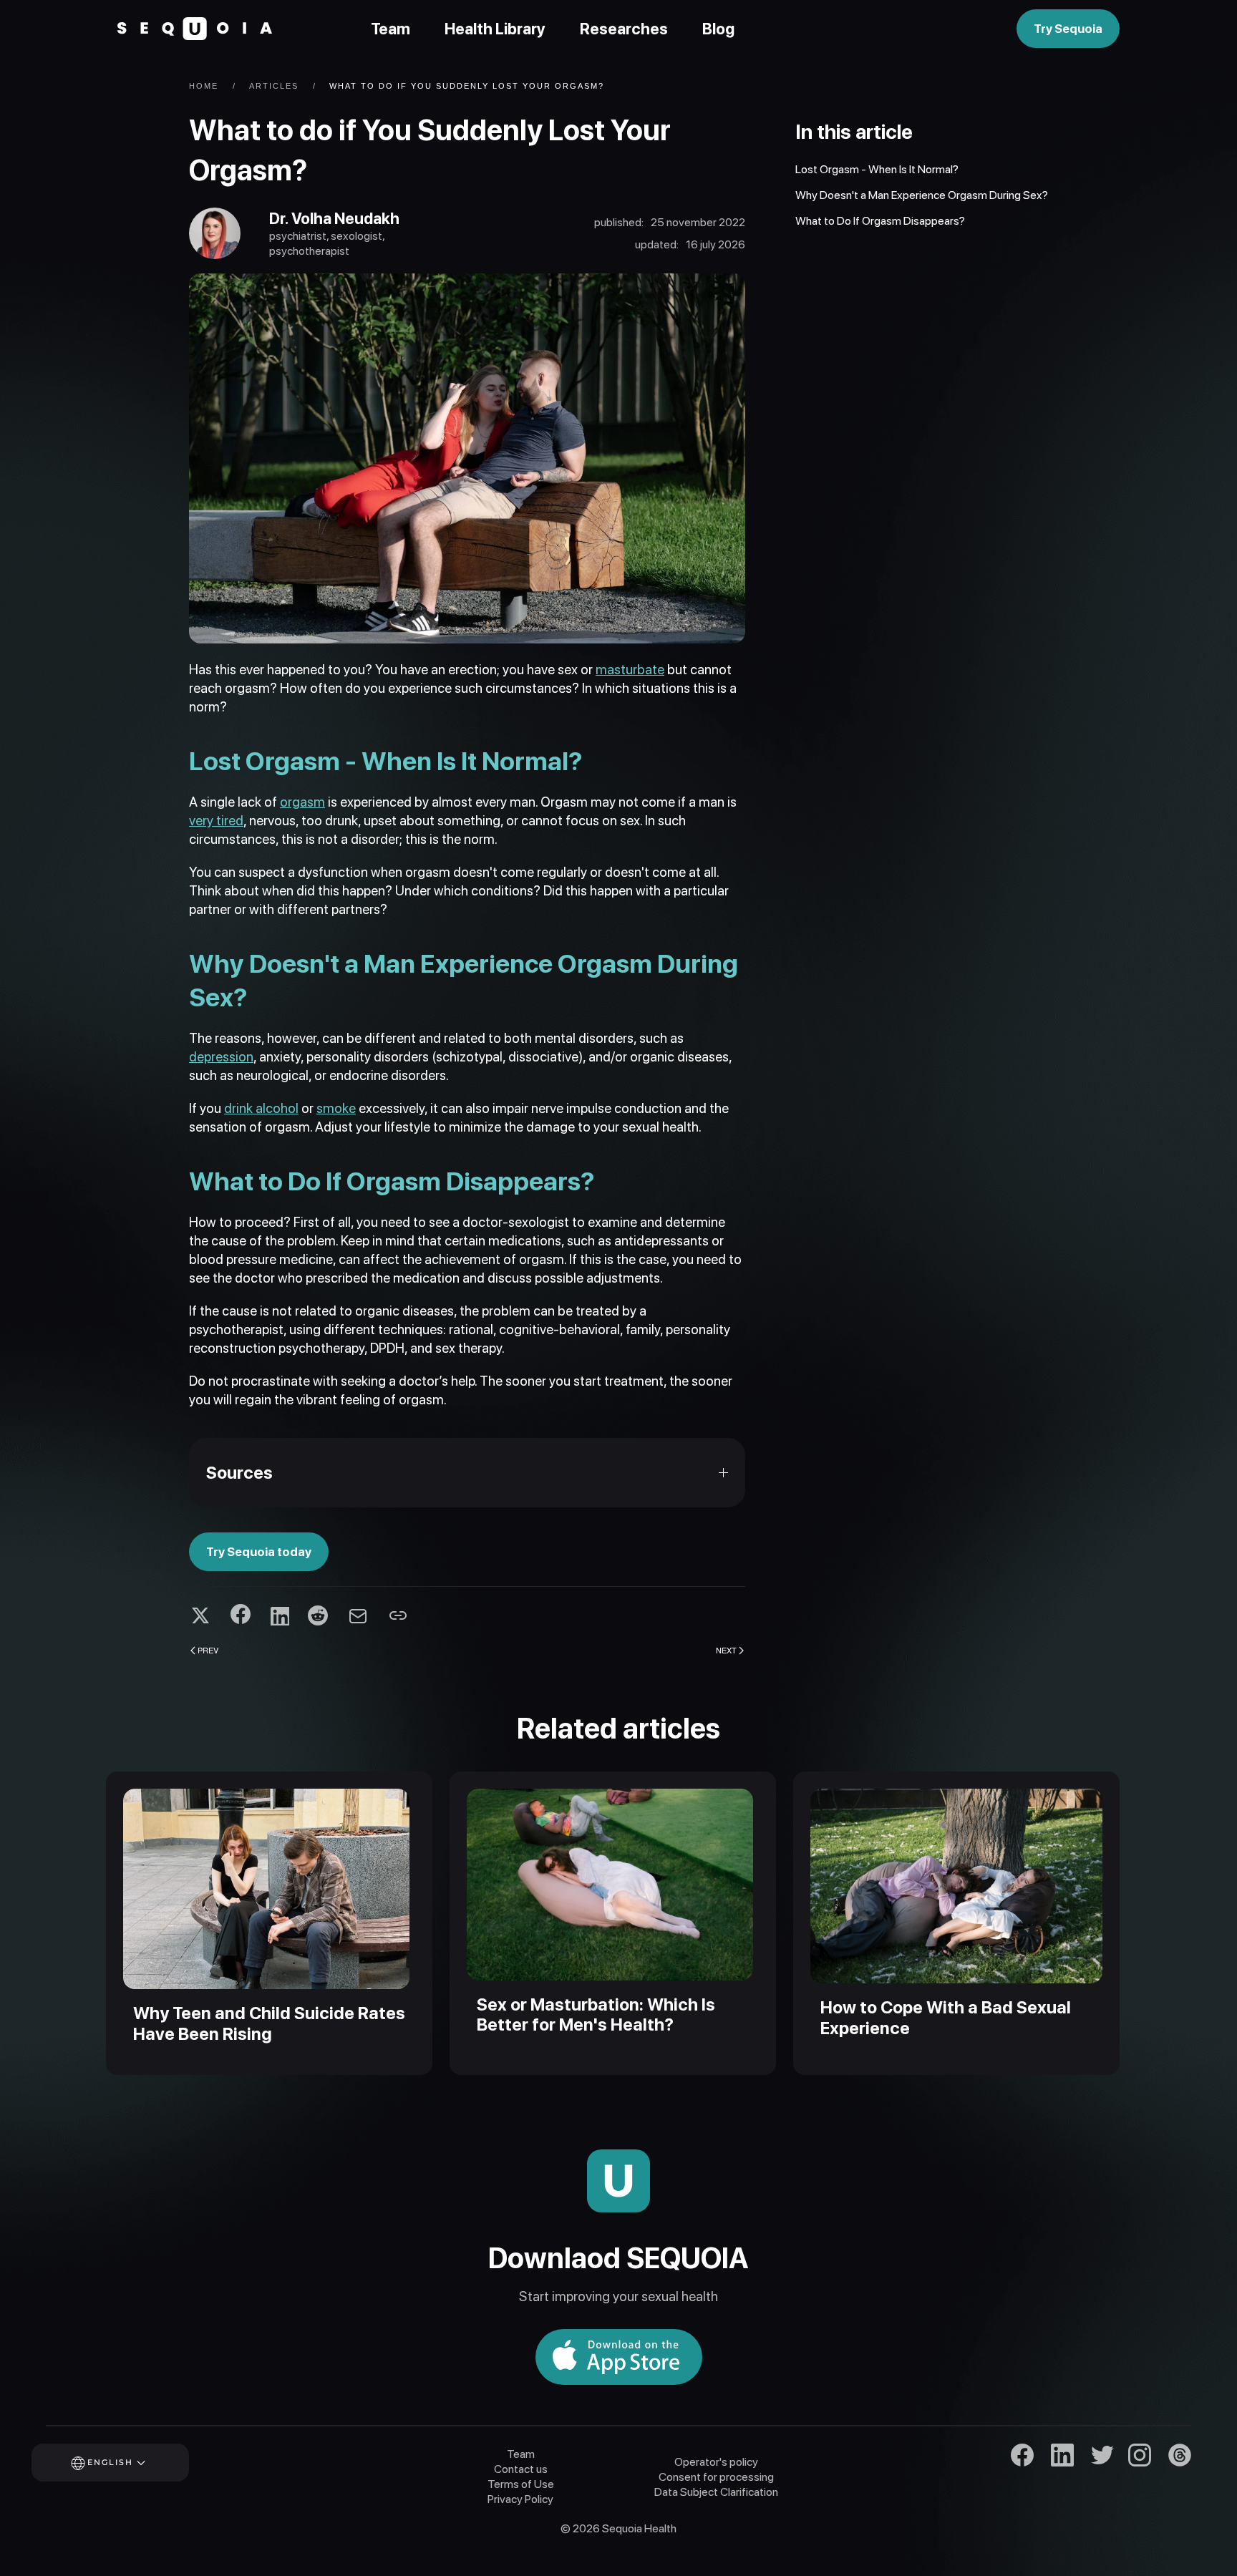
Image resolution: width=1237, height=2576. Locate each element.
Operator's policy (716, 2462)
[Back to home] (195, 29)
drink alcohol (261, 1108)
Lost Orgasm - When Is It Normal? (877, 169)
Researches (624, 29)
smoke (336, 1108)
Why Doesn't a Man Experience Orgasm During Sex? (922, 195)
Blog (718, 29)
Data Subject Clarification (716, 2492)
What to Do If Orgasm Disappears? (880, 221)
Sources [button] (239, 1473)
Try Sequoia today (259, 1552)
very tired (216, 821)
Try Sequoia (1068, 29)
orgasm (302, 802)
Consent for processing (716, 2477)
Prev (208, 1650)
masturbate (630, 670)
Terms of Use (521, 2484)
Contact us (521, 2469)
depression (221, 1057)
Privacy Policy (520, 2499)
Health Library (495, 29)
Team (390, 29)
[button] (130, 2463)
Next (726, 1650)
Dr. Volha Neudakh (334, 218)
